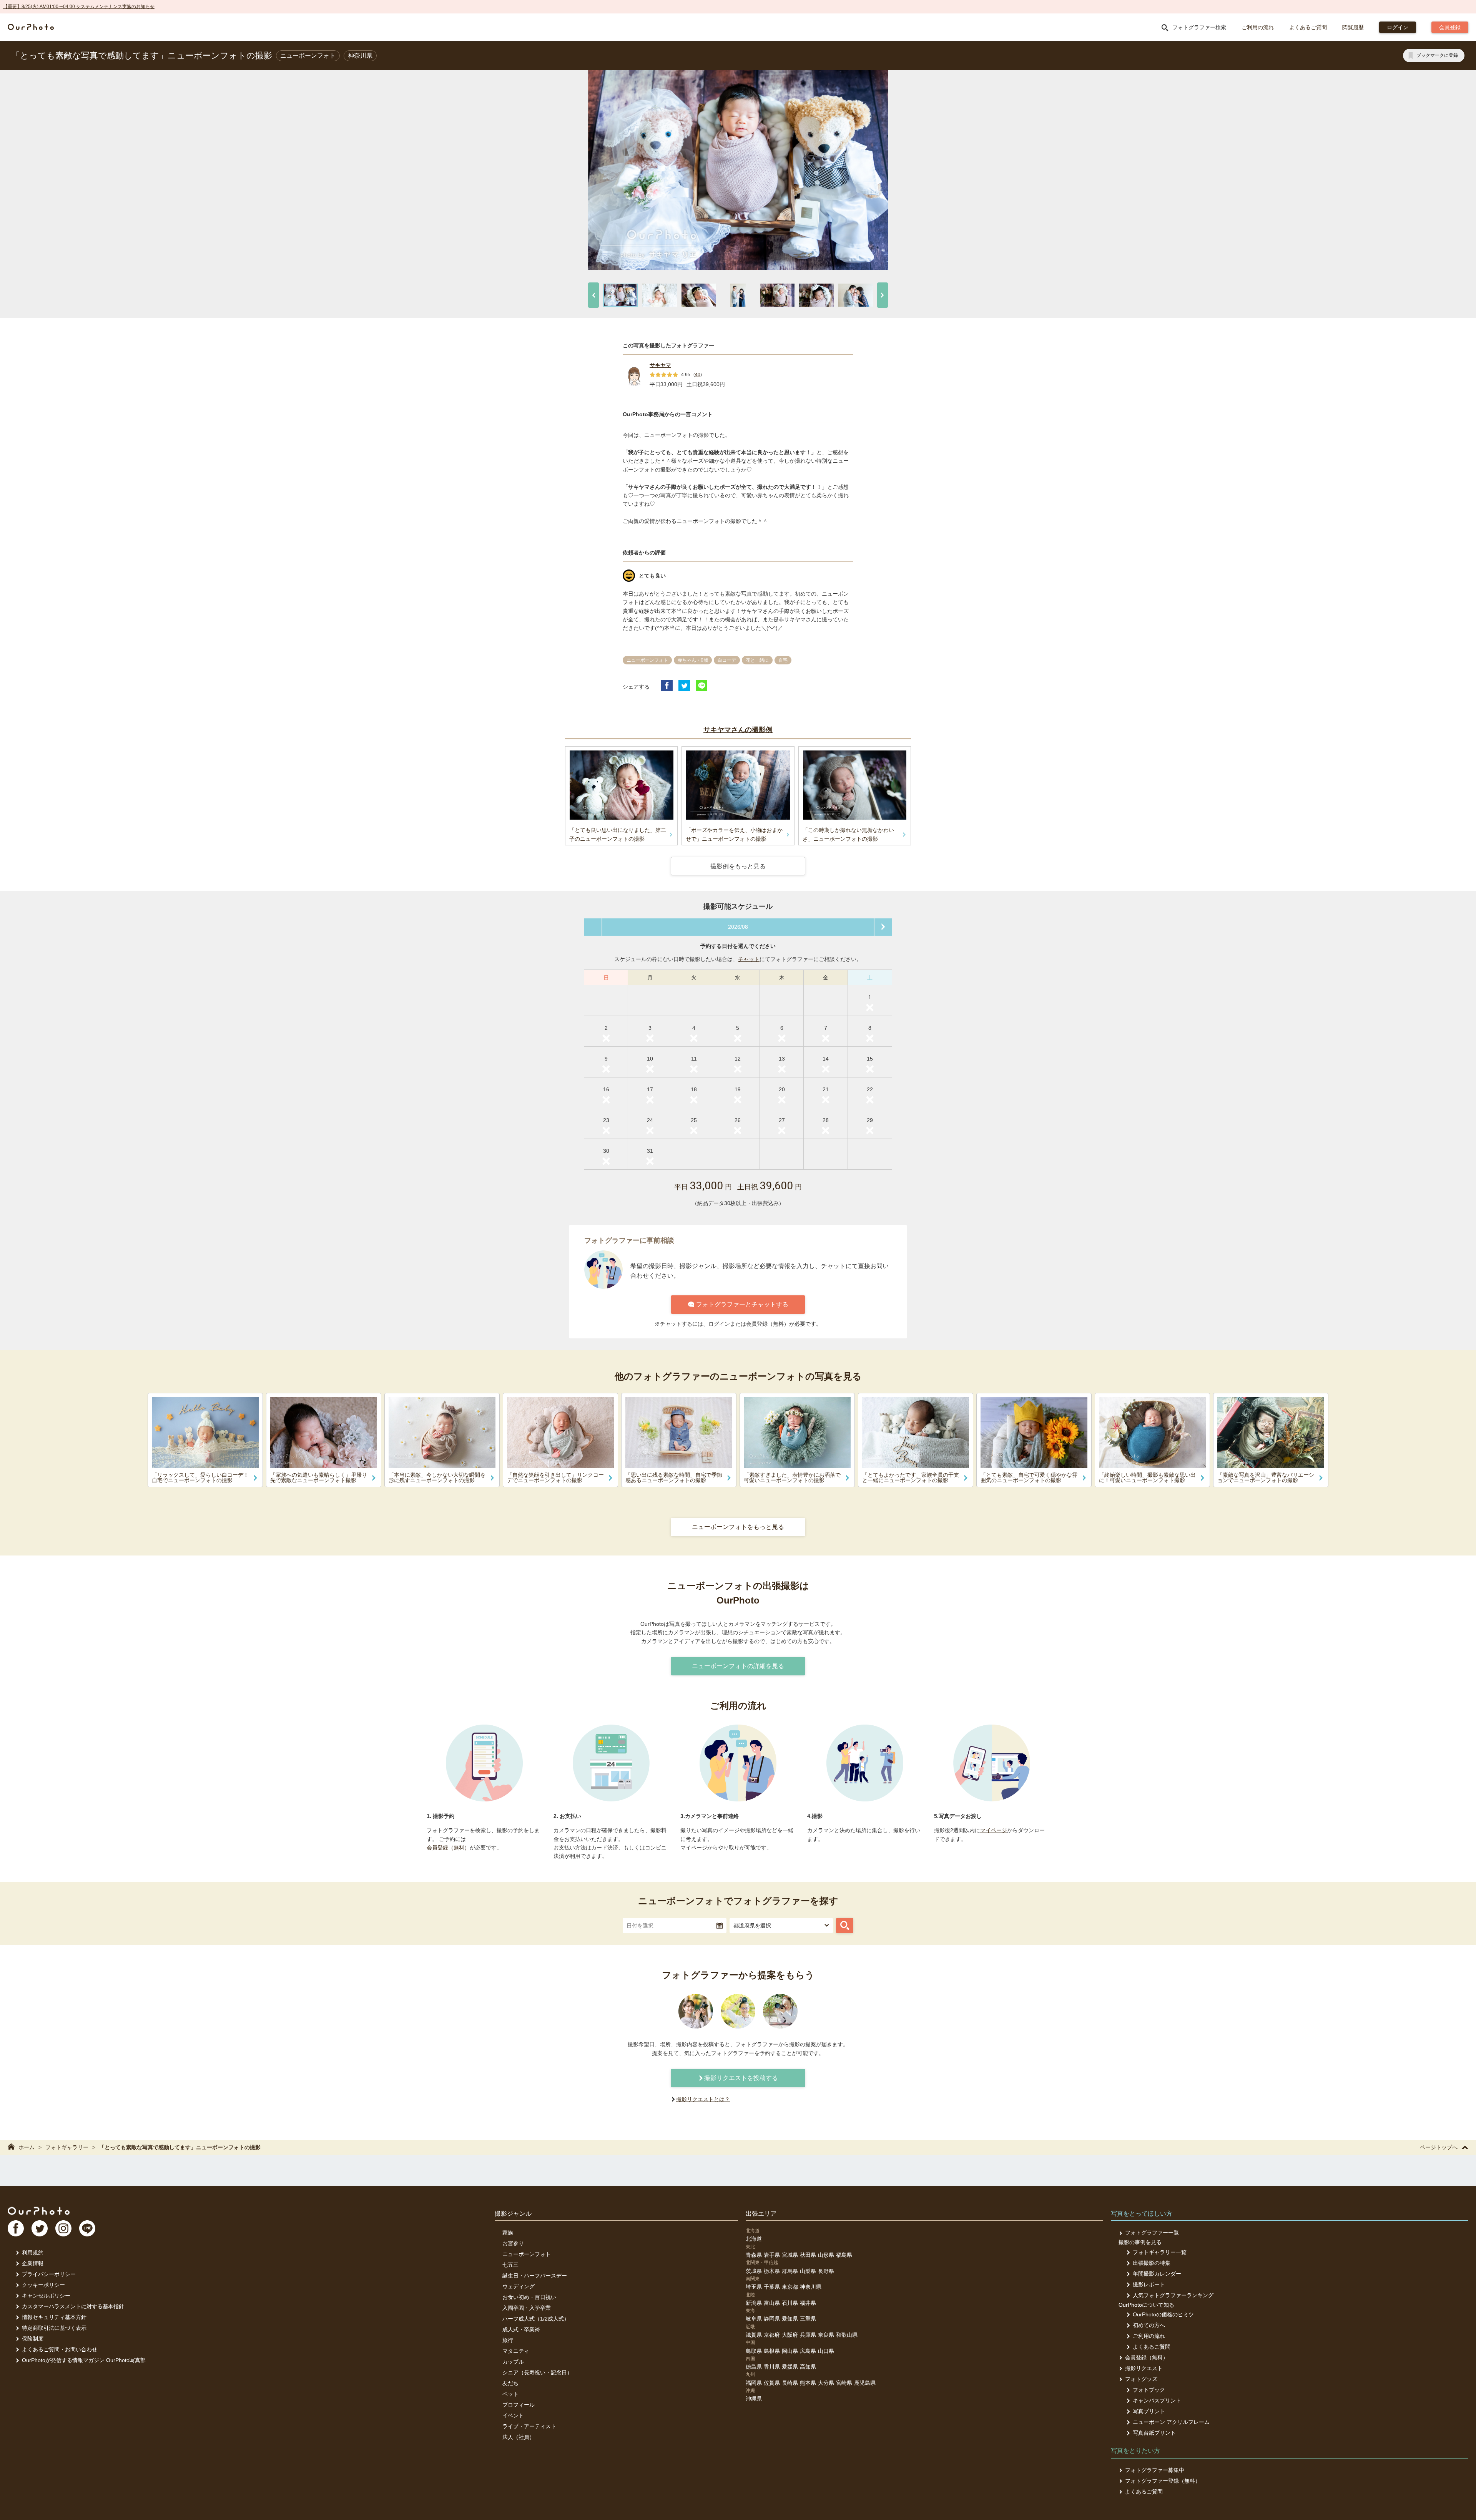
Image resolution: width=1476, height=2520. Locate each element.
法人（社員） (519, 2437)
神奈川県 (811, 2287)
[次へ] (883, 295)
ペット (510, 2394)
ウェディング (519, 2286)
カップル (513, 2362)
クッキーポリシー (43, 2285)
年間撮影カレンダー (1157, 2274)
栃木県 (772, 2271)
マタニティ (516, 2351)
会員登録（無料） (448, 1848)
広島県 (808, 2351)
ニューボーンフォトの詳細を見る (738, 1666)
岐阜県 (754, 2319)
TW (40, 2228)
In (63, 2228)
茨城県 (754, 2271)
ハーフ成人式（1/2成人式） (536, 2319)
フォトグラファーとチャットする (742, 1304)
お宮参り (513, 2243)
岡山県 (790, 2351)
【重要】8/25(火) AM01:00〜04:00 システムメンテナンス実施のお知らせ (79, 7)
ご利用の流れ (1258, 27)
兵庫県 (808, 2335)
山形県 (826, 2255)
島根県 (772, 2351)
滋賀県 (754, 2335)
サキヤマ (660, 365)
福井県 (808, 2303)
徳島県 (754, 2367)
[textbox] (675, 1926)
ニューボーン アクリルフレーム (1171, 2422)
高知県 (808, 2367)
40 (698, 375)
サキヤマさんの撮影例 (738, 730)
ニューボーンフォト (527, 2254)
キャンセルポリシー (46, 2296)
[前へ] (593, 295)
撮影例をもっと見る (738, 866)
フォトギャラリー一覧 (1160, 2252)
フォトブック (1149, 2390)
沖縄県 (754, 2399)
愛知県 (790, 2319)
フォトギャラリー (67, 2147)
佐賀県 (772, 2383)
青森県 (754, 2255)
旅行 (508, 2340)
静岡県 (772, 2319)
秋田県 (808, 2255)
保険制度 (33, 2339)
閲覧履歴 (1353, 27)
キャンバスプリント (1157, 2400)
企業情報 (33, 2263)
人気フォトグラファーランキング (1173, 2295)
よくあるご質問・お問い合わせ (60, 2349)
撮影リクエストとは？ (703, 2099)
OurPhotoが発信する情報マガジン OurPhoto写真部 (84, 2360)
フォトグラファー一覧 (1152, 2233)
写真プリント (1149, 2411)
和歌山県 (847, 2335)
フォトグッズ (1141, 2379)
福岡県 (754, 2383)
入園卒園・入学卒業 (527, 2308)
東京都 (790, 2287)
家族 (508, 2233)
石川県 (790, 2303)
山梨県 (808, 2271)
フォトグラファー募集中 (1155, 2470)
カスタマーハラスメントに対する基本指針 (73, 2306)
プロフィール (519, 2405)
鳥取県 (754, 2351)
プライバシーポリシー (49, 2274)
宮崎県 (844, 2383)
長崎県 (790, 2383)
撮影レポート (1149, 2284)
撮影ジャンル (513, 2214)
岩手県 (772, 2255)
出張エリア (761, 2214)
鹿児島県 (865, 2383)
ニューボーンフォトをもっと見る (738, 1527)
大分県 (826, 2383)
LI (87, 2228)
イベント (513, 2415)
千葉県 (772, 2287)
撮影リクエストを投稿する (741, 2078)
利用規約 (33, 2253)
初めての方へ (1149, 2325)
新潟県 (754, 2303)
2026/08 (738, 927)
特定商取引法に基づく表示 (54, 2328)
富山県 (772, 2303)
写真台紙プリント (1154, 2433)
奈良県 (826, 2335)
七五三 (510, 2265)
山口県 (826, 2351)
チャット (749, 959)
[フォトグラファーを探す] (845, 1926)
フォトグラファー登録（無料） (1163, 2481)
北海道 (754, 2239)
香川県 (772, 2367)
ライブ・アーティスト (529, 2426)
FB (16, 2228)
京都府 (772, 2335)
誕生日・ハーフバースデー (535, 2276)
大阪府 (790, 2335)
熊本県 (808, 2383)
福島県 (844, 2255)
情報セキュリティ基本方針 (54, 2317)
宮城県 (790, 2255)
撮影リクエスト (1144, 2368)
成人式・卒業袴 (521, 2329)
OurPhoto (39, 2211)
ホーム (27, 2147)
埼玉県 (754, 2287)
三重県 (808, 2319)
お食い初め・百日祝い (529, 2297)
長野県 (826, 2271)
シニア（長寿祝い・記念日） (537, 2372)
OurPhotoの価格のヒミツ (1163, 2314)
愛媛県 (790, 2367)
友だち (510, 2383)
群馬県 (790, 2271)
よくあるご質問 (1308, 27)
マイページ (994, 1830)
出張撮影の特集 (1152, 2263)
